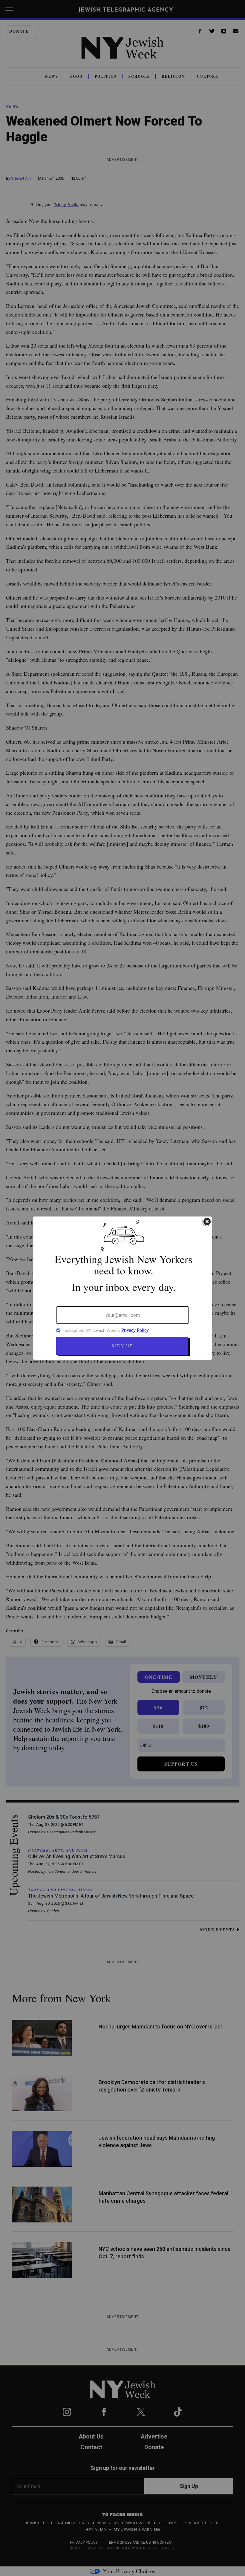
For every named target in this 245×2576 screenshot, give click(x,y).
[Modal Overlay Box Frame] (122, 1288)
